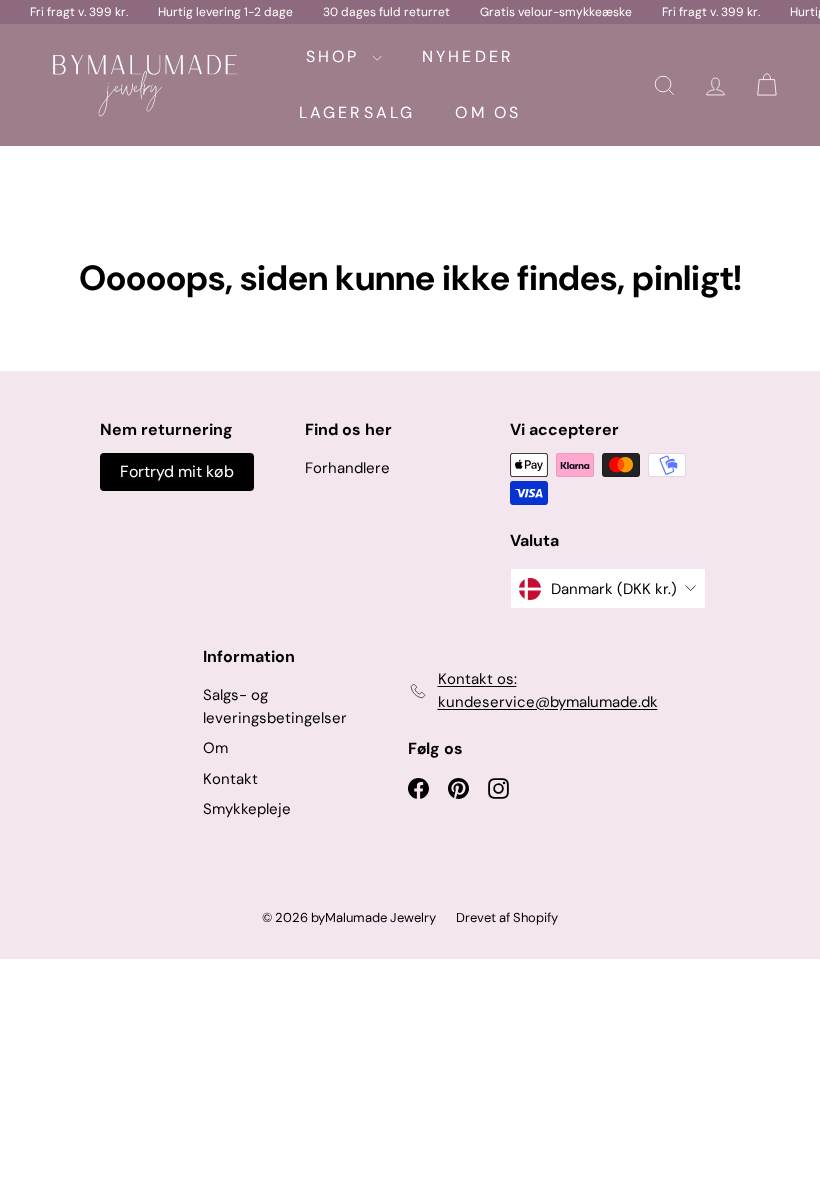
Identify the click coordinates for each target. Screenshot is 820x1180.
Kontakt (230, 779)
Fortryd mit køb (177, 471)
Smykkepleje (247, 809)
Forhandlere (347, 468)
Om (215, 748)
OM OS (488, 112)
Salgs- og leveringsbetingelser (275, 706)
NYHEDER (468, 56)
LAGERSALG (357, 112)
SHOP (336, 56)
